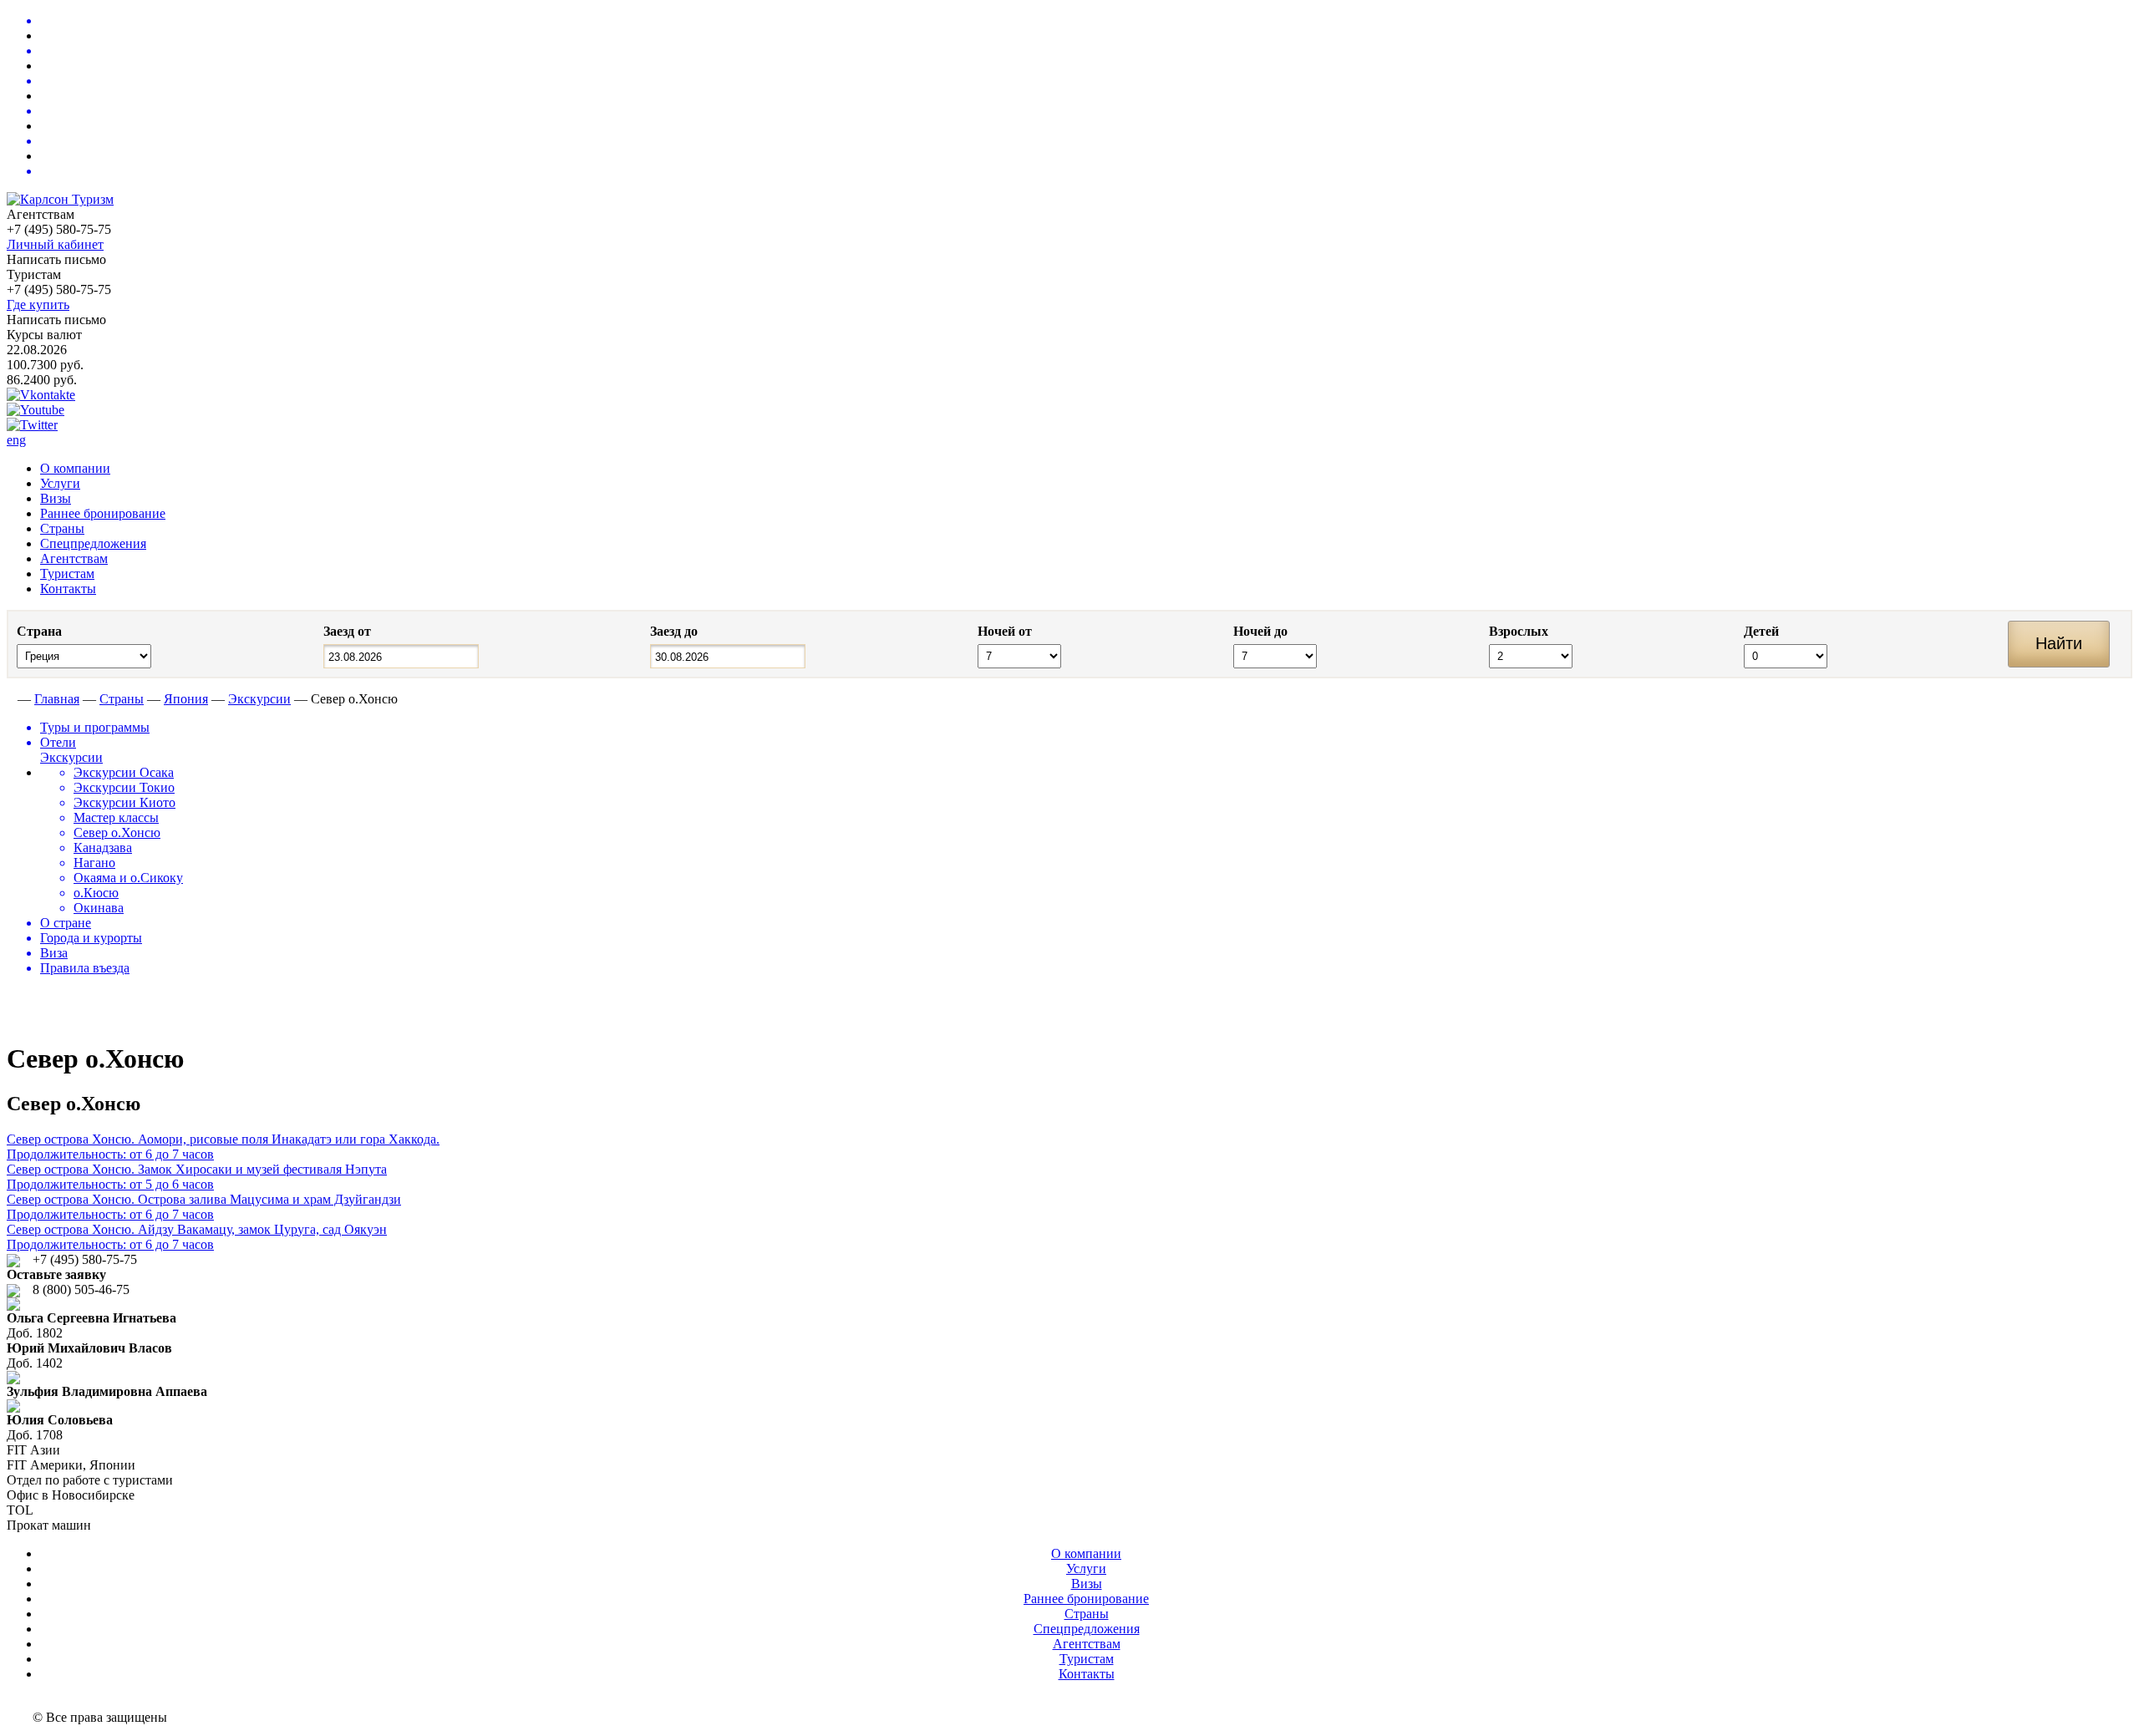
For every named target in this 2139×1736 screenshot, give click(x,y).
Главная (57, 699)
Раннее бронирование (103, 513)
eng (16, 440)
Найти (2059, 643)
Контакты (68, 589)
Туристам (67, 574)
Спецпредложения (93, 543)
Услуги (60, 483)
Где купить (38, 305)
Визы (56, 498)
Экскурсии (259, 699)
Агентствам (74, 558)
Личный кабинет (55, 244)
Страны (62, 528)
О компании (75, 468)
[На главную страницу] (10, 699)
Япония (186, 699)
